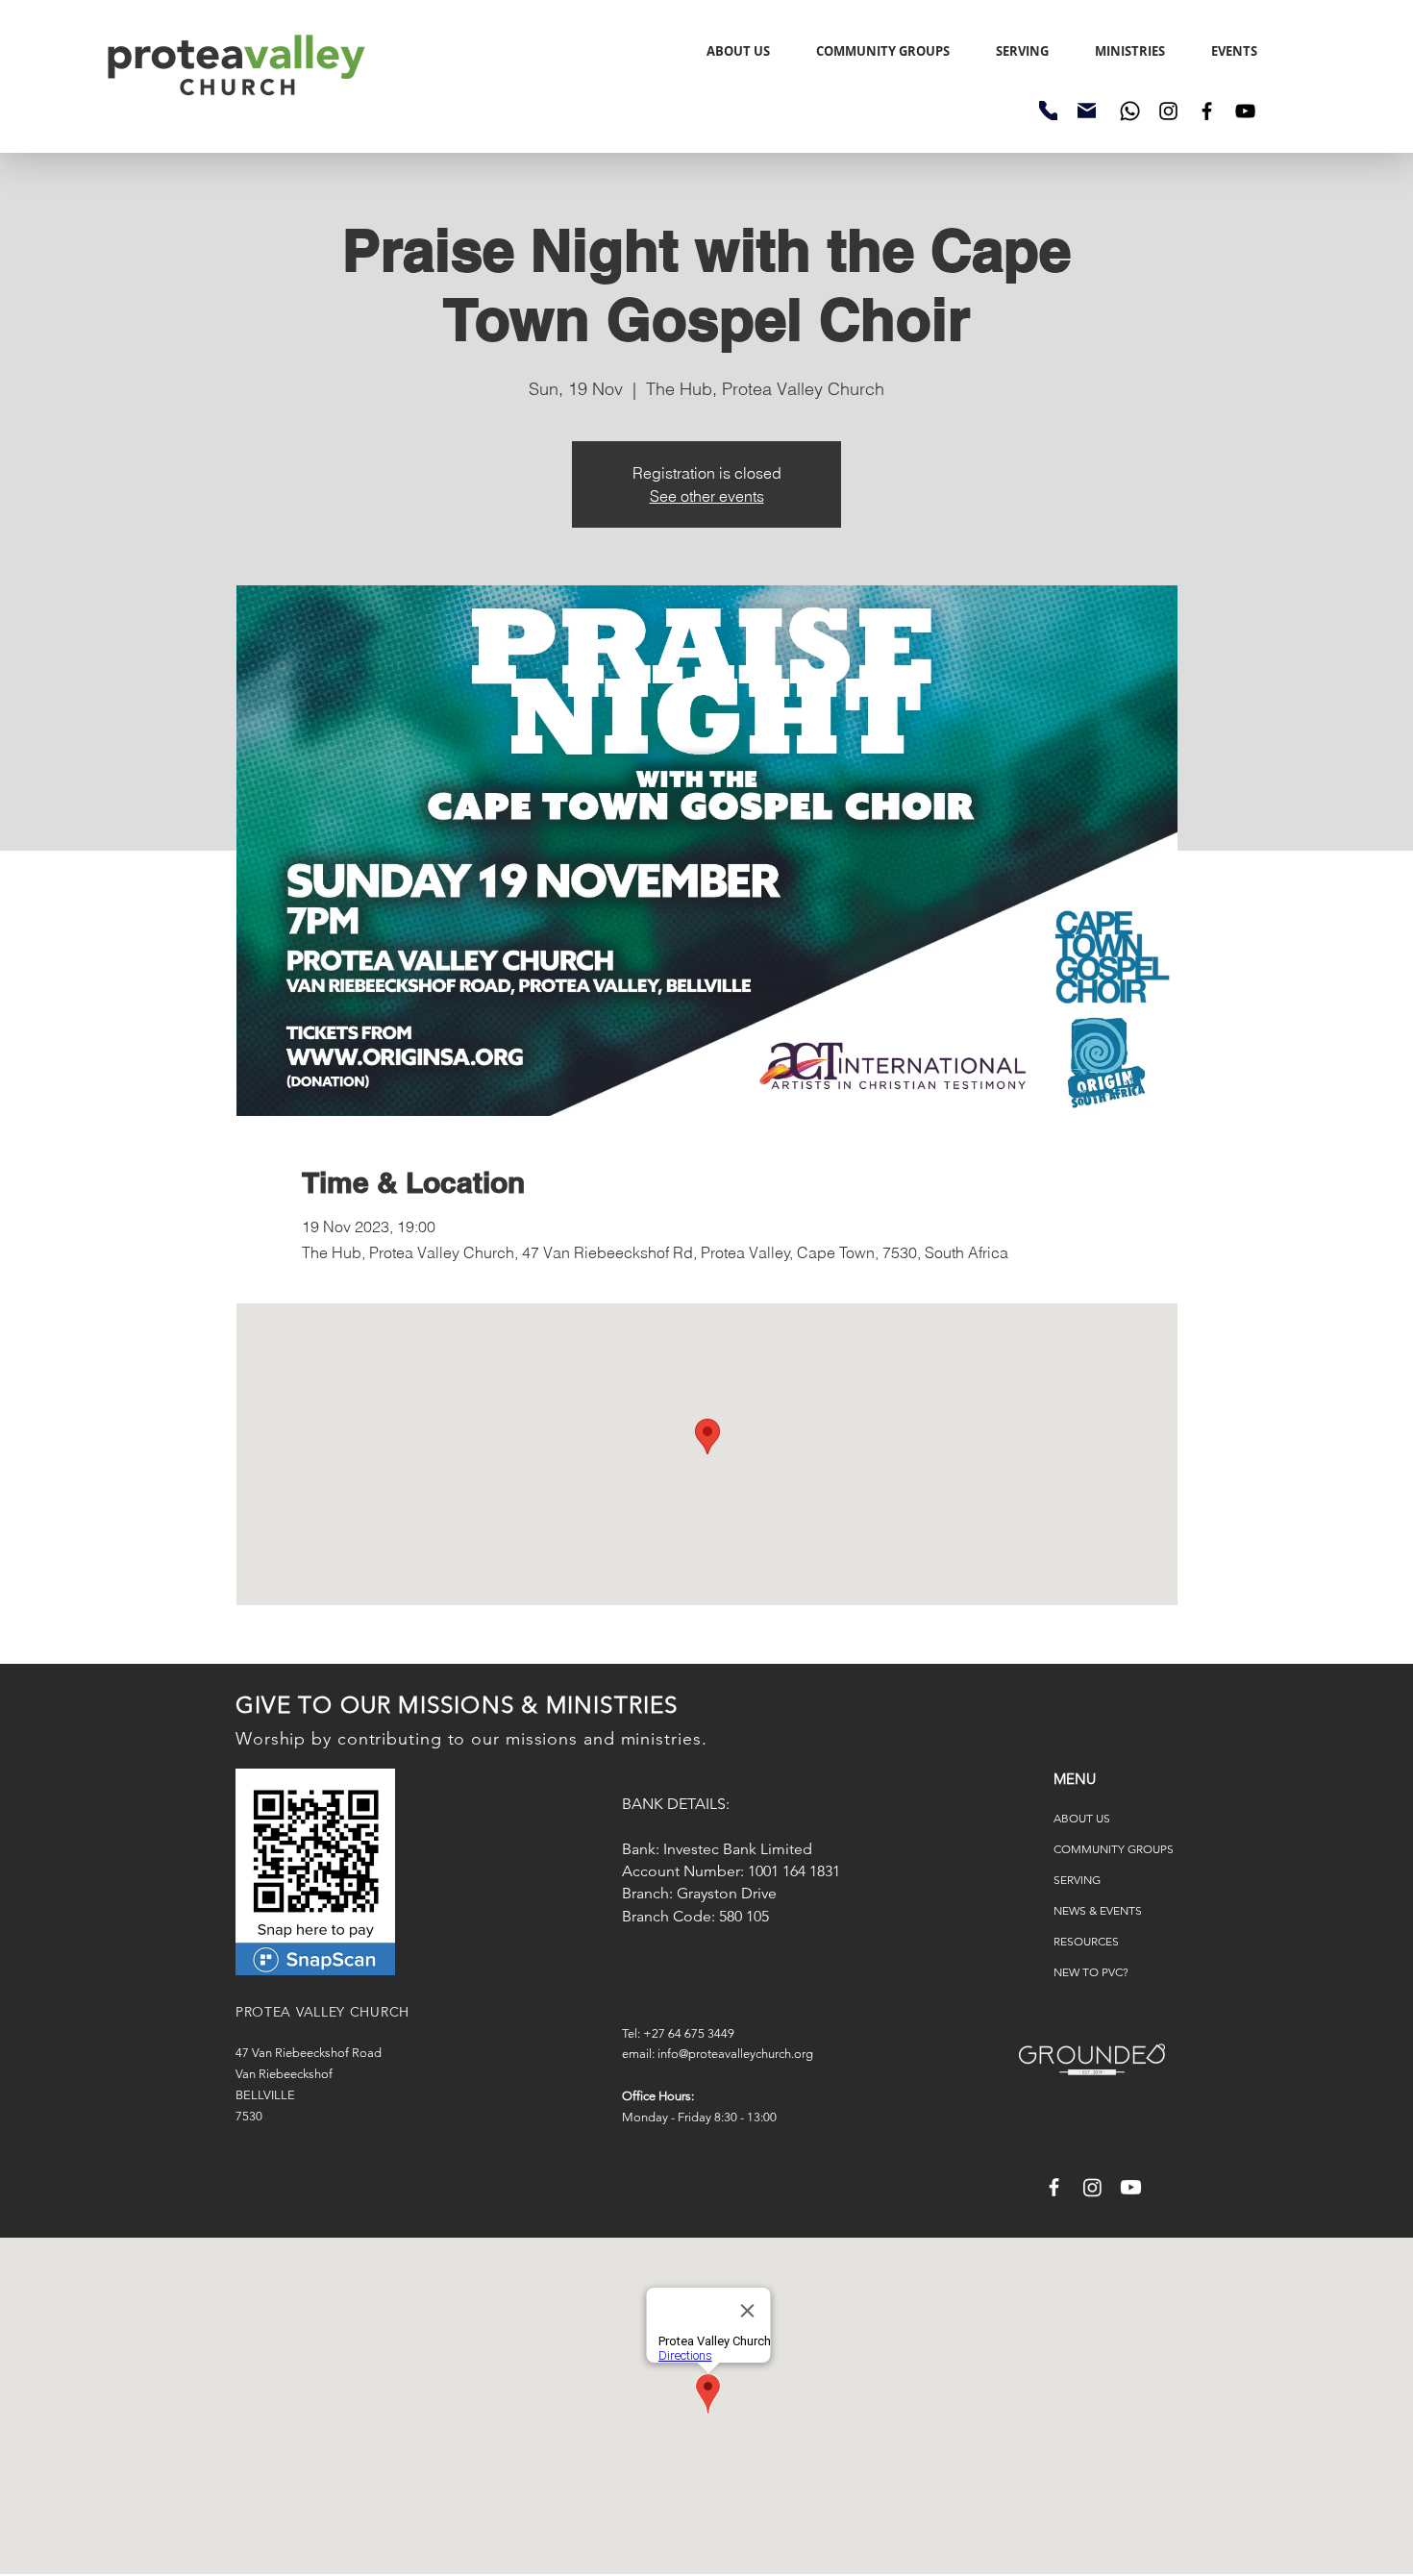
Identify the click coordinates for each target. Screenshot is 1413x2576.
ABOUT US (1082, 1818)
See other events (707, 496)
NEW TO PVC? (1091, 1972)
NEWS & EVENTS (1098, 1910)
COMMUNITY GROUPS (1114, 1849)
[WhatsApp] (1130, 111)
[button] (1234, 51)
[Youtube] (1131, 2187)
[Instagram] (1168, 111)
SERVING (1077, 1880)
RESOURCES (1086, 1941)
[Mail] (1087, 111)
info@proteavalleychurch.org (735, 2054)
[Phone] (1048, 111)
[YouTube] (1245, 111)
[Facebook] (1207, 111)
